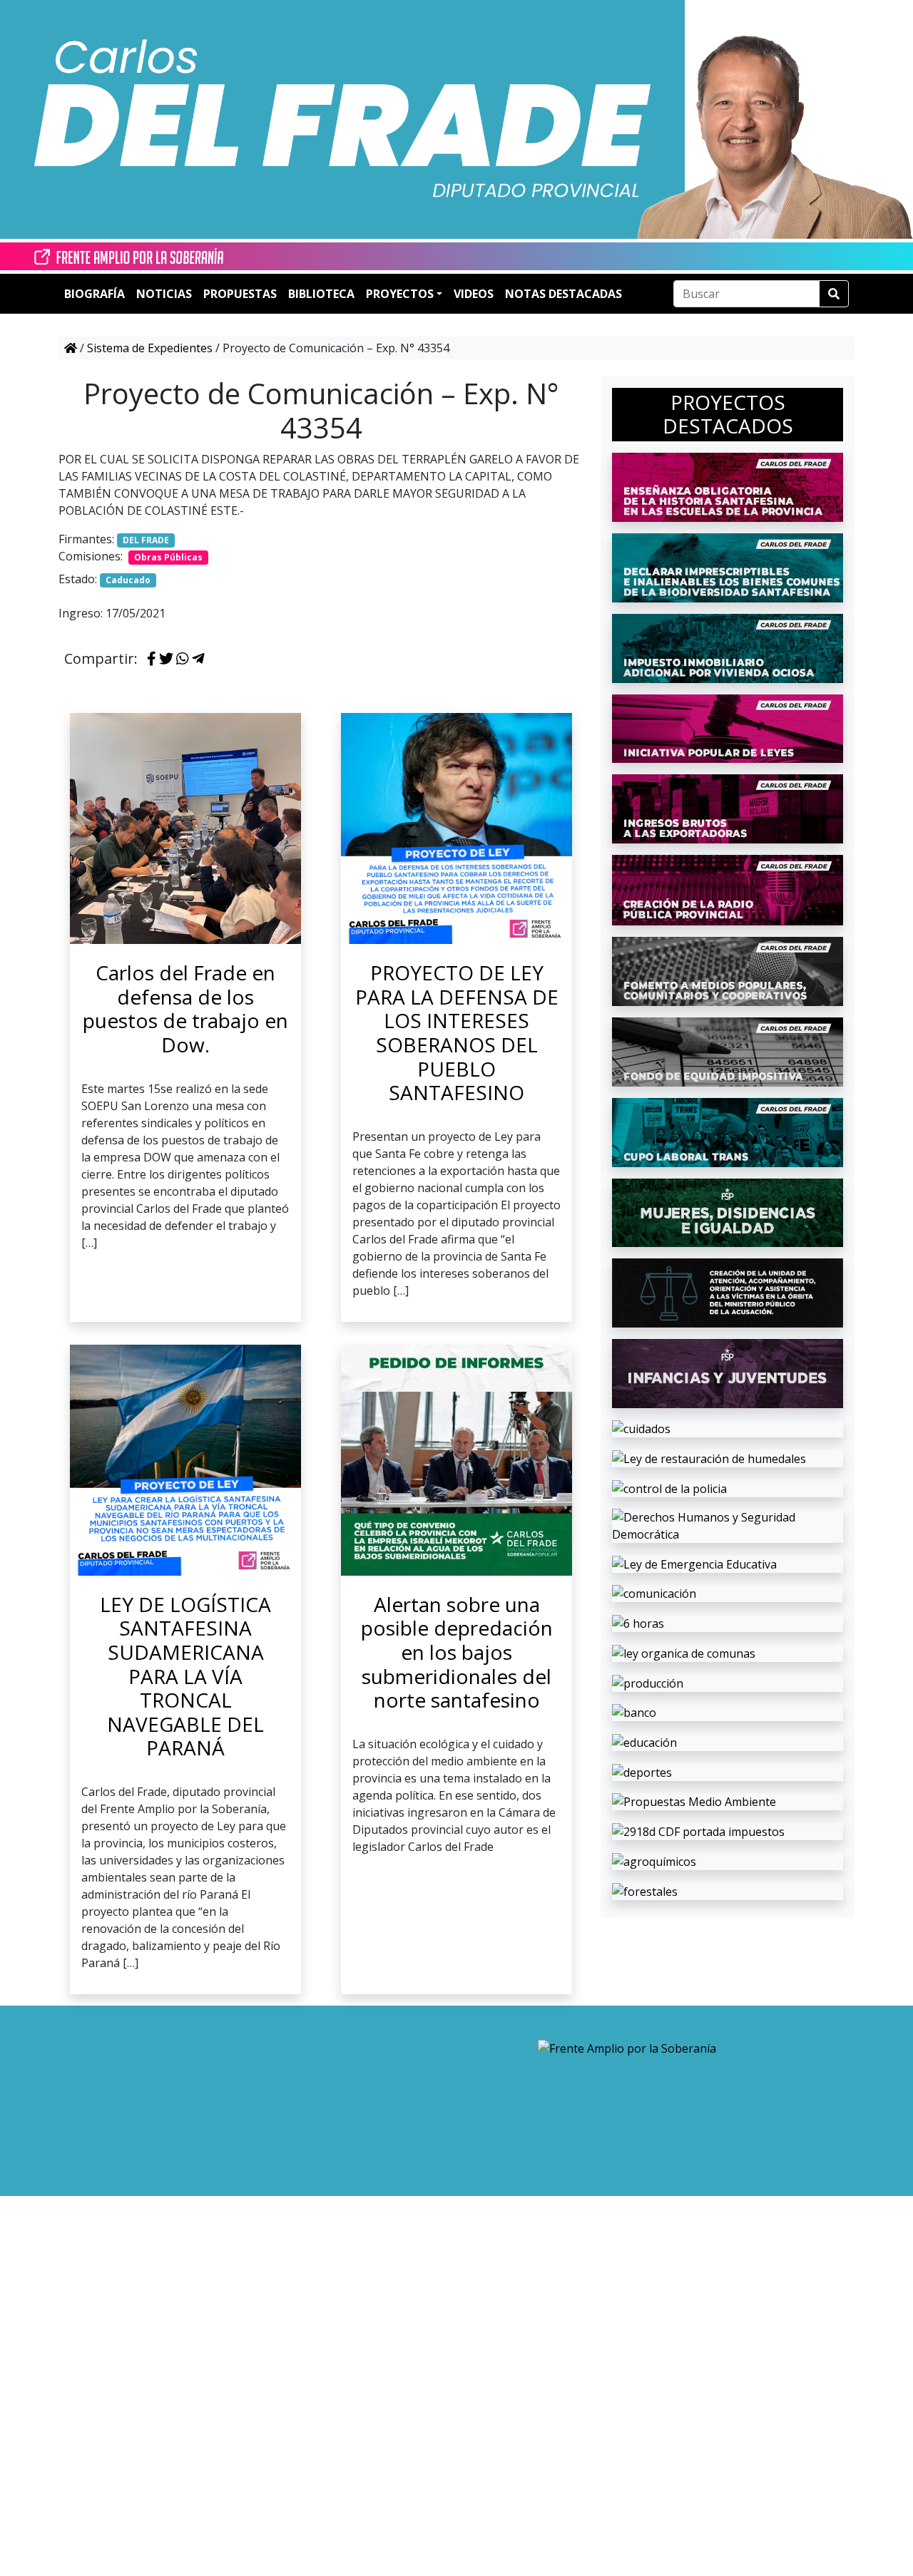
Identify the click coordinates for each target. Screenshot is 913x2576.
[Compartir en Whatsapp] (183, 660)
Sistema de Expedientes (150, 348)
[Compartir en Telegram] (198, 660)
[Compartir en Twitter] (166, 660)
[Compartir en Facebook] (152, 660)
